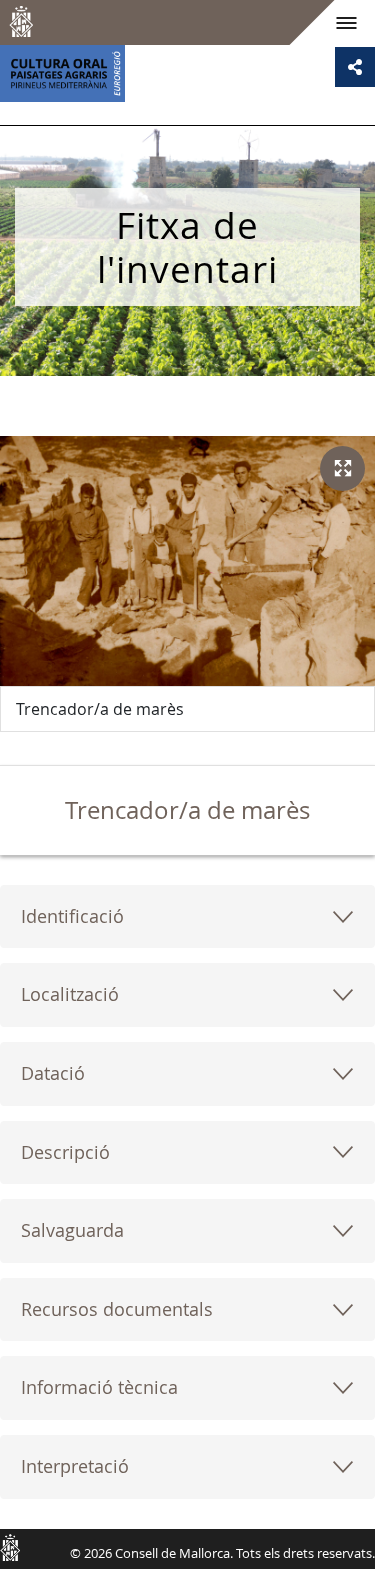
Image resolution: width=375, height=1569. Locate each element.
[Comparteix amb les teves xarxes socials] (355, 67)
